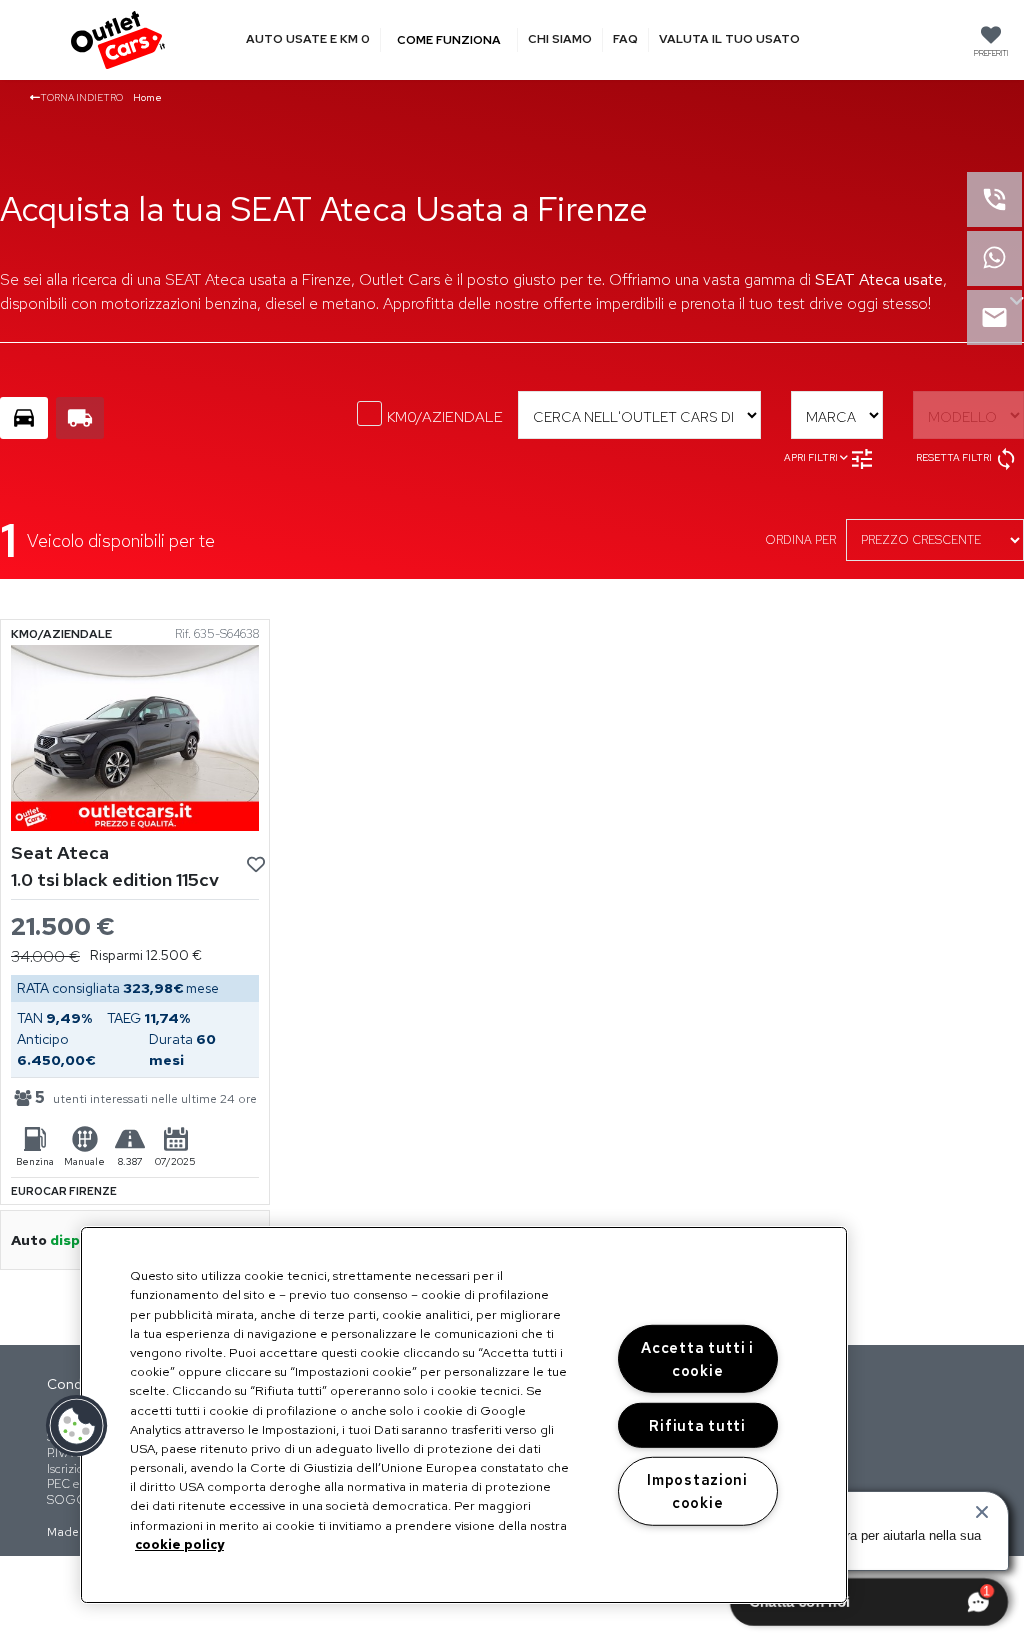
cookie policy (179, 1544)
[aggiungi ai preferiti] (256, 866)
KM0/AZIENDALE (445, 417)
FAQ (625, 40)
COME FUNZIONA (449, 40)
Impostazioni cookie (697, 1491)
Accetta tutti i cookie (697, 1359)
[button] (77, 1426)
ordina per (800, 540)
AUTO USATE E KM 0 (308, 40)
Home (147, 97)
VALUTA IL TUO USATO (729, 40)
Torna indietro (81, 97)
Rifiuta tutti (697, 1425)
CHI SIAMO (560, 40)
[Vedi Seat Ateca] (135, 736)
